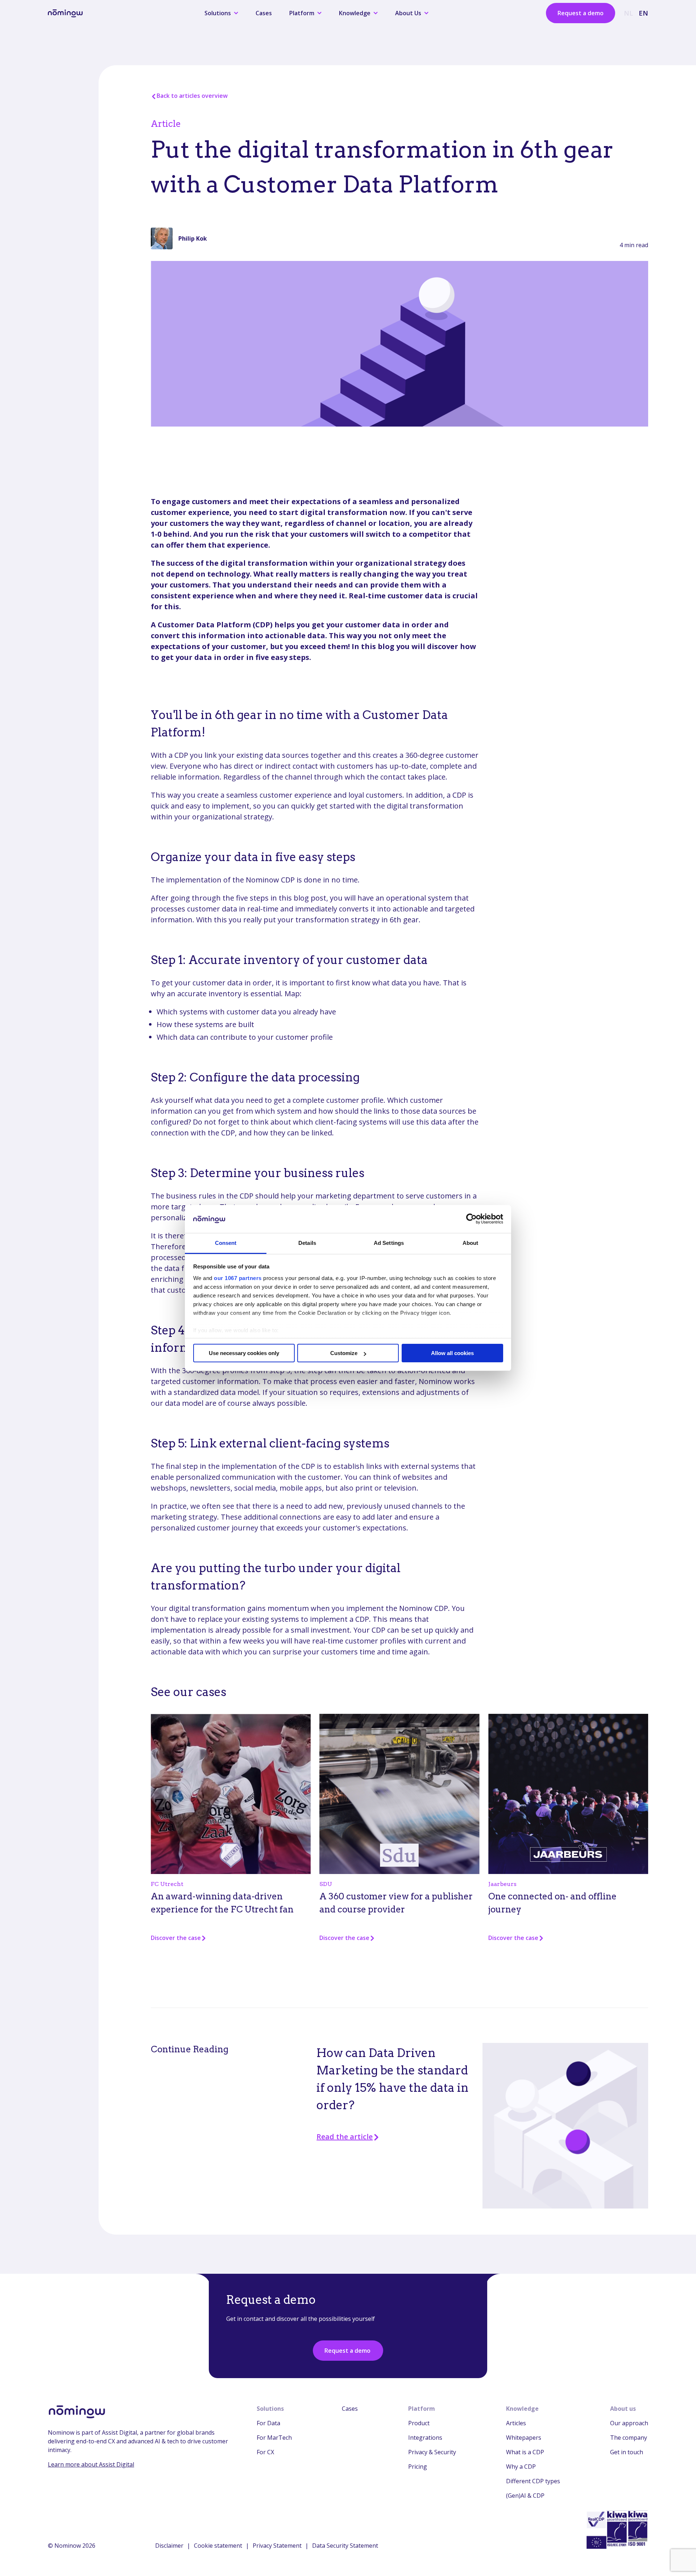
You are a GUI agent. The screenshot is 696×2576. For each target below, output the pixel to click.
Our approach (629, 2423)
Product (419, 2423)
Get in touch (627, 2452)
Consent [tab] (226, 1243)
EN (643, 13)
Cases (264, 13)
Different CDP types (533, 2481)
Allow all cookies (452, 1353)
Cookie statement (218, 2546)
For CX (265, 2452)
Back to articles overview (192, 96)
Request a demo (581, 13)
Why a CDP (521, 2467)
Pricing (418, 2467)
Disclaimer (169, 2546)
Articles (516, 2423)
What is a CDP (525, 2452)
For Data (268, 2423)
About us (623, 2409)
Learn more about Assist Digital (91, 2464)
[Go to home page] (65, 13)
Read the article (345, 2137)
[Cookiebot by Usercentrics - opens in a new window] (471, 1219)
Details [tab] (307, 1243)
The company (629, 2438)
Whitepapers (524, 2438)
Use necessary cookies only (244, 1353)
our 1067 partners (238, 1278)
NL (628, 13)
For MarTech (274, 2438)
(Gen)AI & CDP (525, 2496)
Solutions (270, 2409)
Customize (344, 1353)
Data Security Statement (345, 2546)
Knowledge (522, 2409)
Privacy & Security (432, 2452)
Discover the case (176, 1938)
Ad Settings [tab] (389, 1243)
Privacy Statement (277, 2546)
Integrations (425, 2438)
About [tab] (471, 1243)
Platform (422, 2409)
